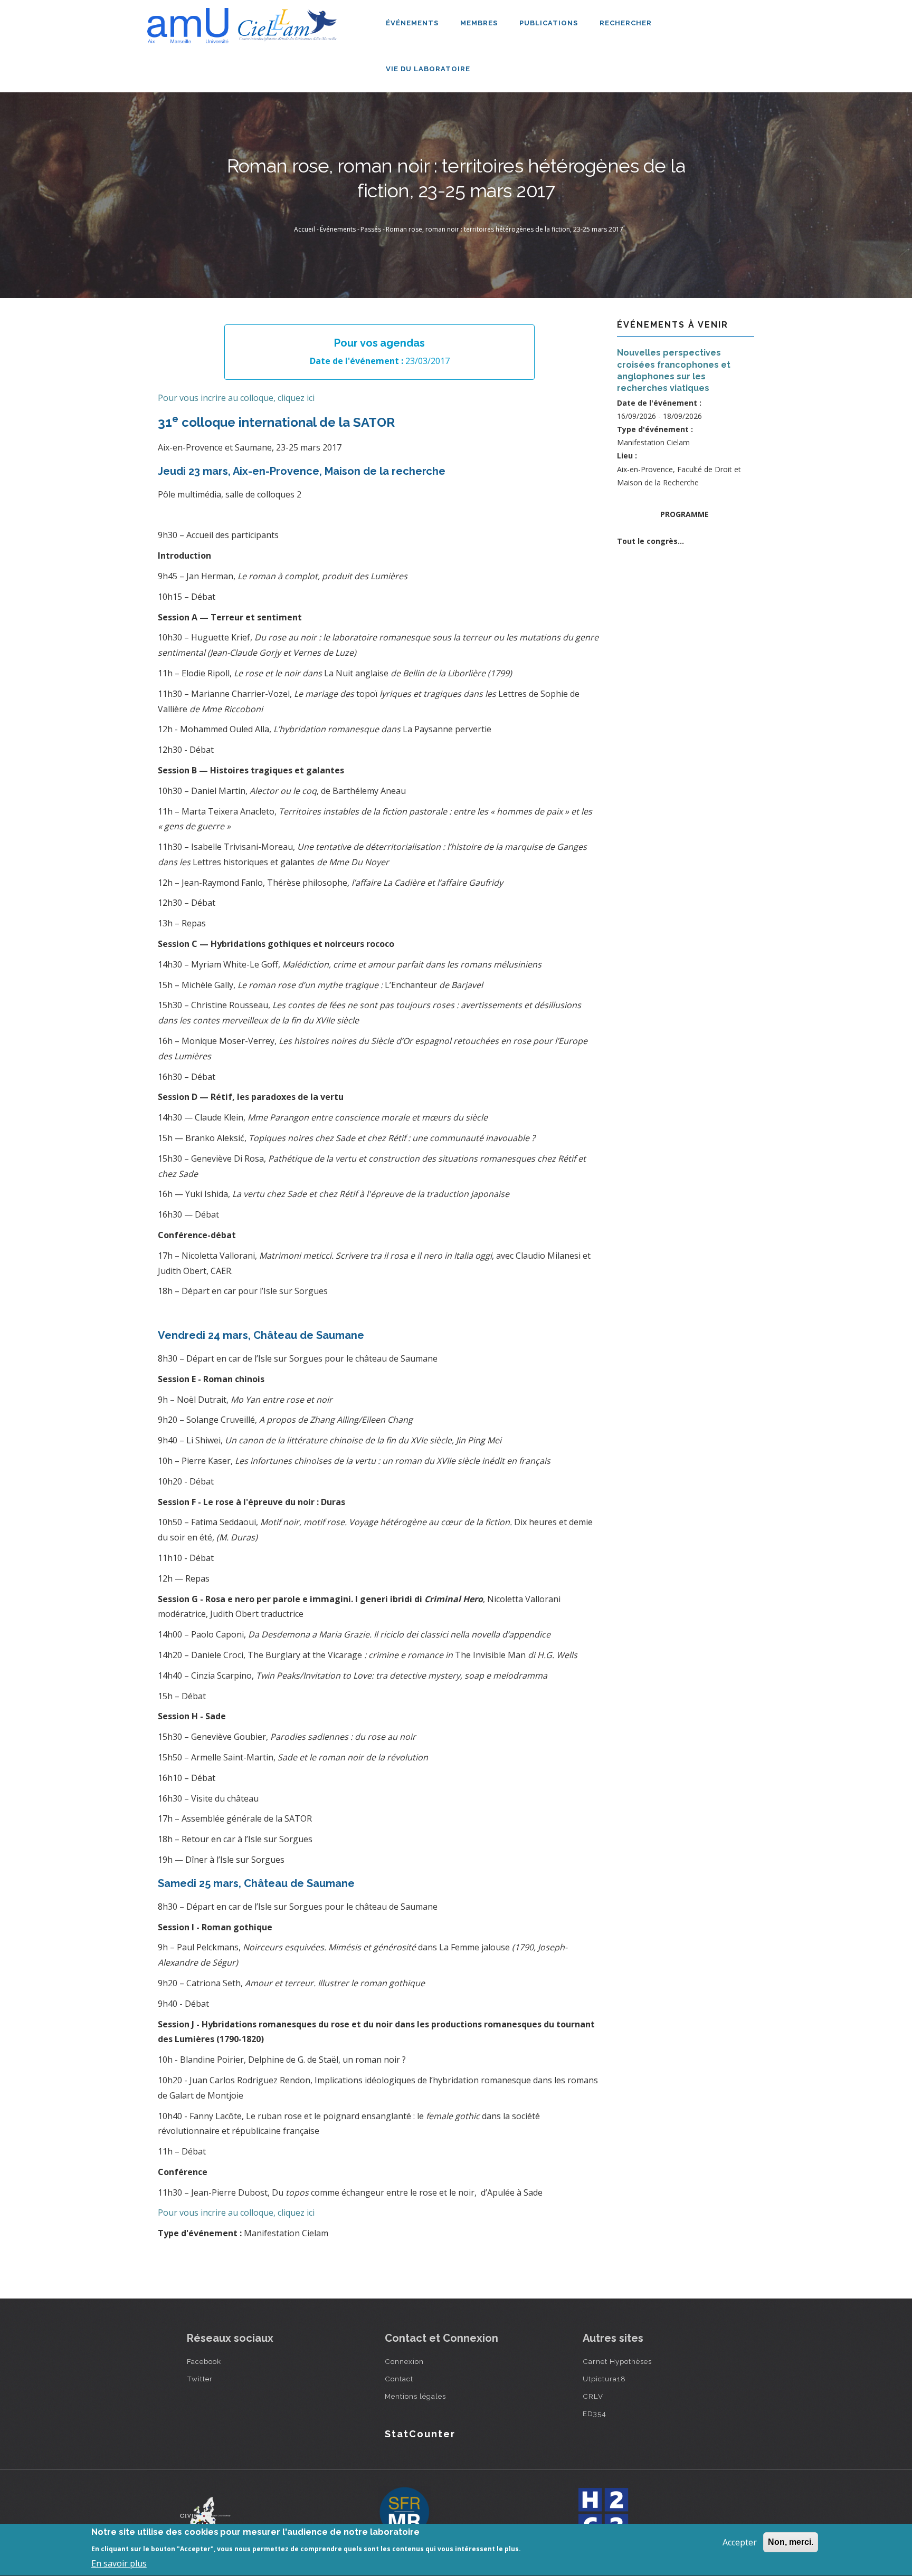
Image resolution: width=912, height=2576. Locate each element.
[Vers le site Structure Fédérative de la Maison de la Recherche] (404, 2513)
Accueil (305, 229)
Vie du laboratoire (429, 69)
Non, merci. (791, 2542)
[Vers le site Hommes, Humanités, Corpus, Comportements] (603, 2513)
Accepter (740, 2542)
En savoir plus (119, 2563)
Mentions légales (415, 2396)
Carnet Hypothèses (617, 2361)
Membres (480, 23)
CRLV (593, 2396)
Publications (550, 23)
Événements (413, 23)
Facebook (204, 2361)
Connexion (404, 2361)
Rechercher (626, 23)
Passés (371, 229)
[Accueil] (245, 22)
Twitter (200, 2379)
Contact (399, 2379)
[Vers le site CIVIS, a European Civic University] (205, 2513)
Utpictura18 (604, 2379)
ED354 (595, 2414)
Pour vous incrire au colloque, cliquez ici (236, 398)
